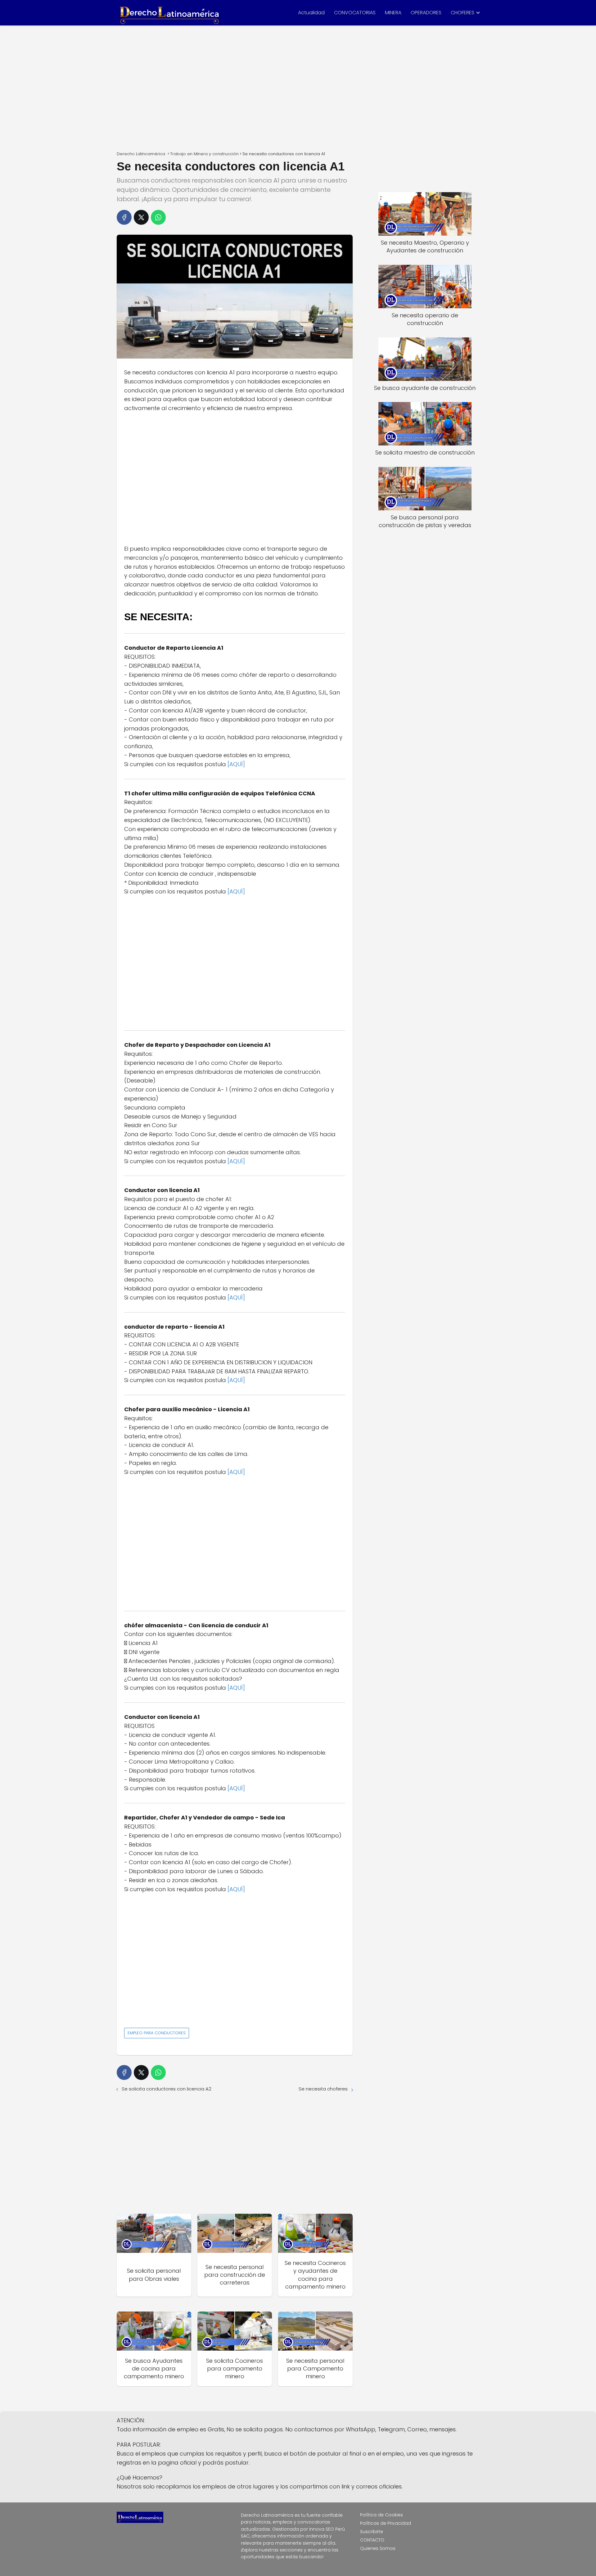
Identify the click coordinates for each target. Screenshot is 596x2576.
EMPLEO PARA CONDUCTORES (157, 2033)
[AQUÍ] (236, 764)
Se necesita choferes (323, 2089)
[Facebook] (124, 217)
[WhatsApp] (158, 217)
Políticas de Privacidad (386, 2523)
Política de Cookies (382, 2515)
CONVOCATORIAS (355, 13)
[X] (141, 217)
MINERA (393, 13)
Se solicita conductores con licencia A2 (167, 2089)
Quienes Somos (378, 2548)
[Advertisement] (298, 86)
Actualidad (311, 13)
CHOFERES (463, 13)
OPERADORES (426, 13)
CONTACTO (372, 2540)
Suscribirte (372, 2532)
